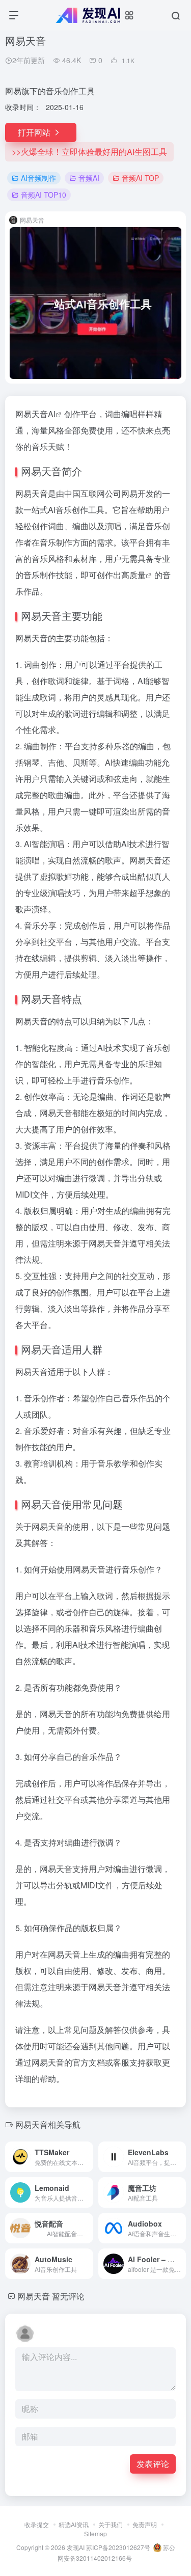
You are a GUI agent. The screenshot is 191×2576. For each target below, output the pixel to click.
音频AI (89, 178)
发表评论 (153, 2464)
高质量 (133, 575)
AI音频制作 (38, 178)
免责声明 (145, 2524)
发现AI (76, 2547)
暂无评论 (68, 2296)
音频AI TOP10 (44, 195)
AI (52, 414)
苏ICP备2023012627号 (118, 2547)
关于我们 (111, 2524)
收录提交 (37, 2524)
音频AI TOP (140, 178)
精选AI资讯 (74, 2524)
